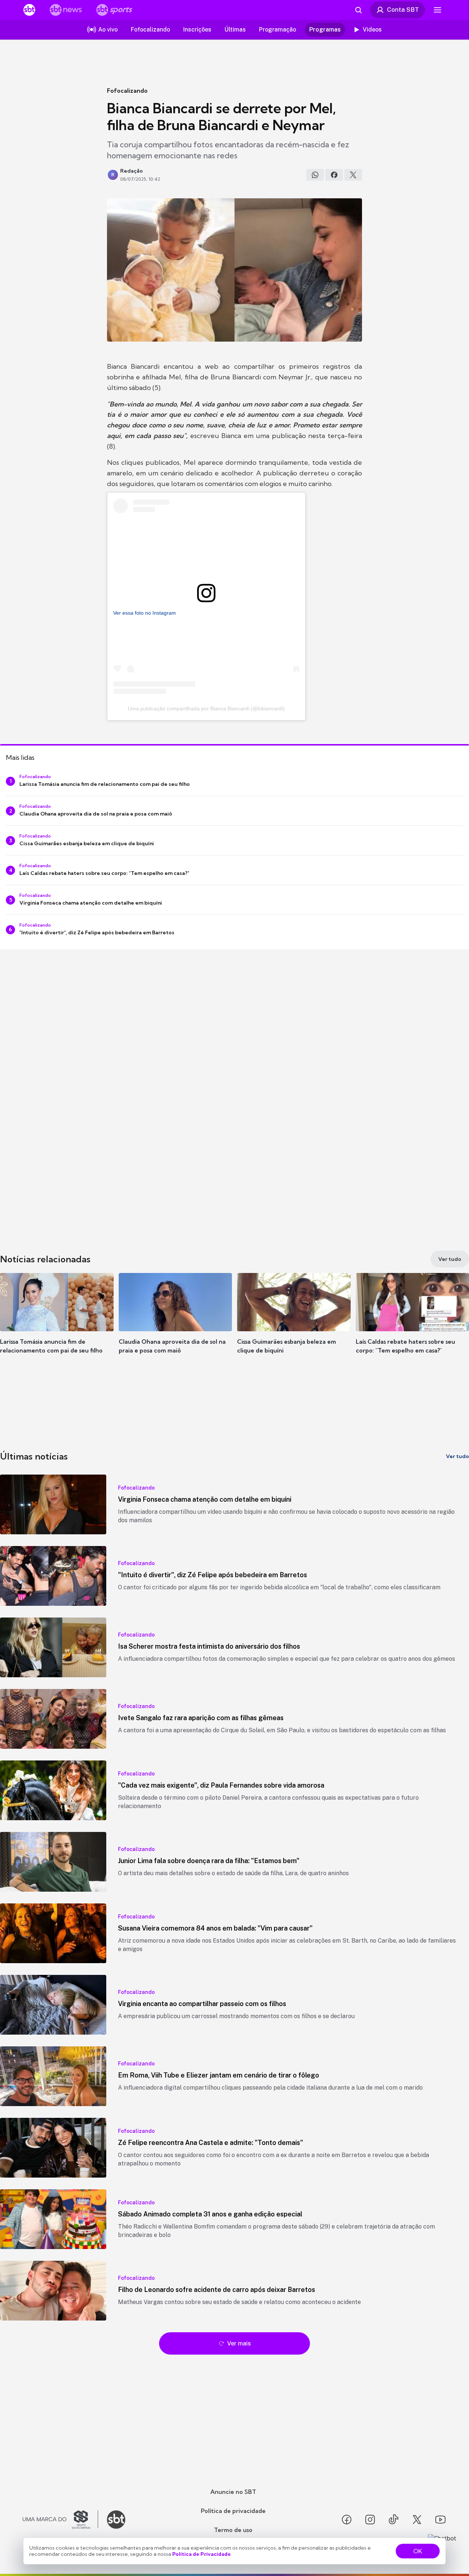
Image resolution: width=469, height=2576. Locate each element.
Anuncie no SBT (233, 2492)
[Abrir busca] (358, 10)
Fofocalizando (127, 91)
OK (418, 2551)
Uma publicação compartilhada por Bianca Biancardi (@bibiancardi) (206, 709)
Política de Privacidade (202, 2554)
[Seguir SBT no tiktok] (394, 2520)
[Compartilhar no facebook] (334, 175)
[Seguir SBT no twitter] (417, 2520)
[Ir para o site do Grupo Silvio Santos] (60, 2520)
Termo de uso (233, 2530)
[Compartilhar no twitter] (353, 175)
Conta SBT (403, 10)
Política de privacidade (233, 2511)
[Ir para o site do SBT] (116, 2520)
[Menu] (437, 10)
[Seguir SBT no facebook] (347, 2520)
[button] (57, 1324)
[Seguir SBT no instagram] (370, 2520)
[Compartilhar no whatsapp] (315, 175)
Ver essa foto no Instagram (145, 613)
